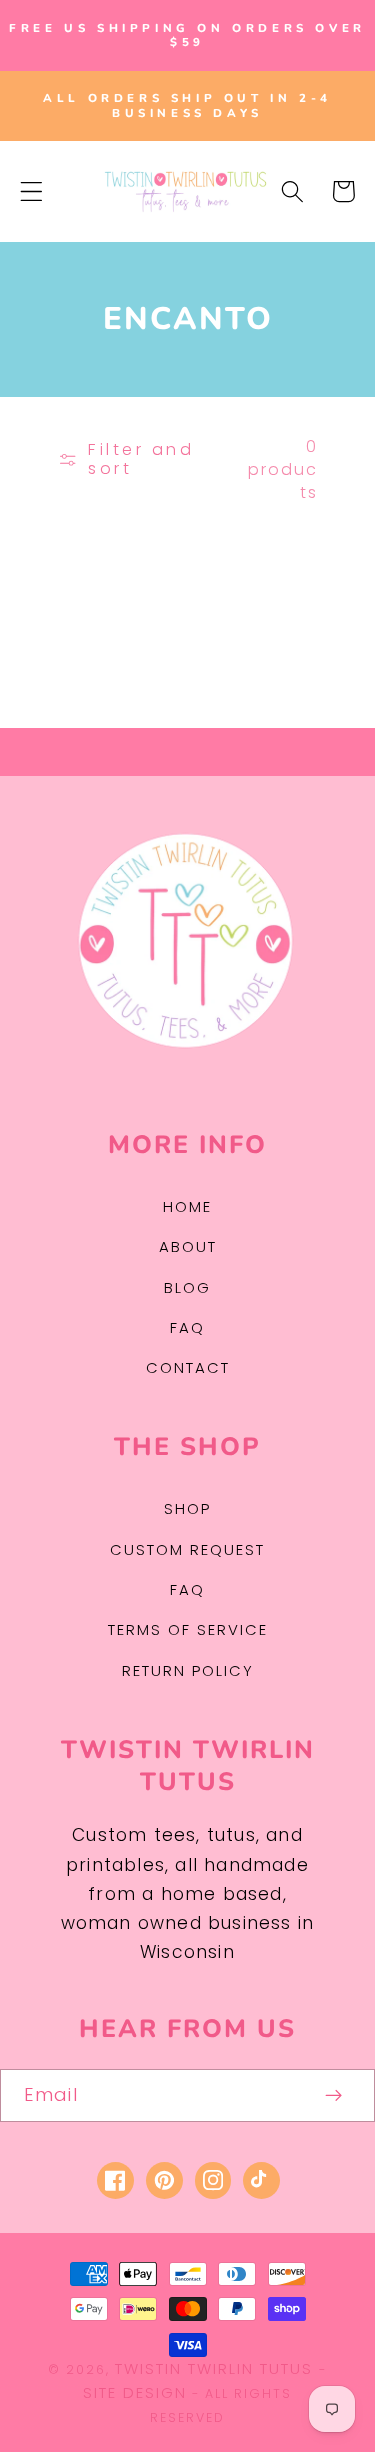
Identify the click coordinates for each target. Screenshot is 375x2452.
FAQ (187, 1327)
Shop (187, 1508)
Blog (187, 1287)
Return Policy (188, 1670)
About (188, 1246)
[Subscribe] (334, 2096)
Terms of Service (188, 1629)
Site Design (135, 2392)
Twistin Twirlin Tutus (214, 2368)
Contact (188, 1367)
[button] (31, 191)
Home (187, 1206)
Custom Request (187, 1549)
